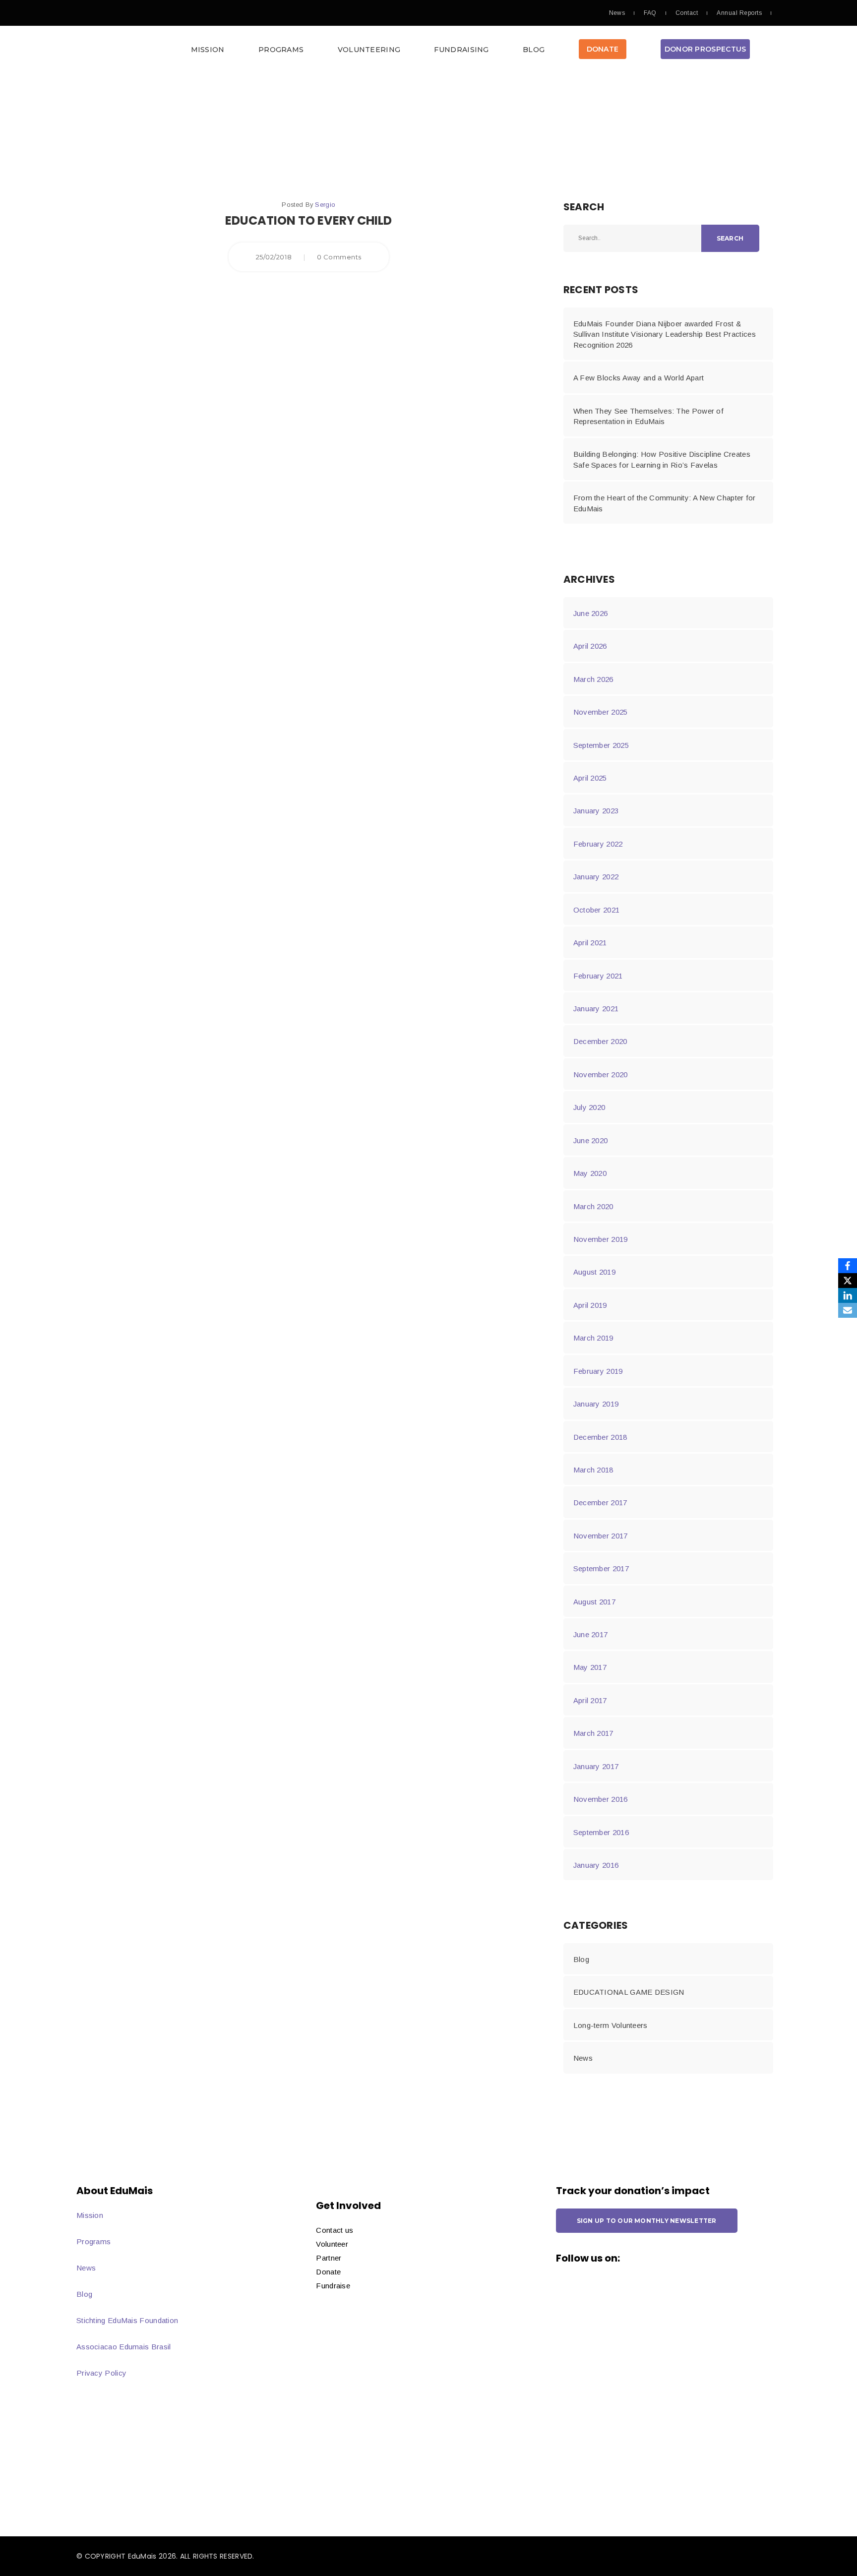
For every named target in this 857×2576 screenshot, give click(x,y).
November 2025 (601, 712)
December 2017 (600, 1503)
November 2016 (601, 1799)
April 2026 (590, 646)
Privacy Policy (101, 2373)
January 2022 (596, 877)
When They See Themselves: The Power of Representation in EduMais (648, 416)
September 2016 (601, 1832)
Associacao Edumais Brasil (124, 2347)
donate (603, 49)
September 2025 (601, 745)
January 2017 (596, 1766)
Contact (687, 13)
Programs (281, 50)
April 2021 (590, 943)
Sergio (325, 205)
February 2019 (598, 1371)
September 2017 (601, 1568)
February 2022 (598, 844)
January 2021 (596, 1009)
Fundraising (461, 50)
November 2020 (601, 1074)
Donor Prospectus (705, 49)
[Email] (848, 1310)
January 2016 (596, 1865)
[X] (848, 1281)
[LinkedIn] (848, 1295)
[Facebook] (848, 1266)
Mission (208, 50)
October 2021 (597, 910)
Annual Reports (739, 13)
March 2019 (593, 1338)
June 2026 (591, 613)
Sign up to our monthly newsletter (647, 2221)
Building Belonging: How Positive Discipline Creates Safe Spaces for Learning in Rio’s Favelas (662, 459)
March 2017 (593, 1733)
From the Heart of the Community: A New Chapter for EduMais (665, 503)
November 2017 (601, 1536)
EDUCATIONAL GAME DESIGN (629, 1992)
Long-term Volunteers (611, 2025)
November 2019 (601, 1239)
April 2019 (590, 1305)
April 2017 (590, 1700)
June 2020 (591, 1140)
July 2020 (589, 1107)
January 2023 (596, 811)
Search (730, 238)
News (617, 13)
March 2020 (593, 1206)
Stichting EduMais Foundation (127, 2320)
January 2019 (596, 1404)
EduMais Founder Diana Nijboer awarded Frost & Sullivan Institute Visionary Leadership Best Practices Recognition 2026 (665, 334)
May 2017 (590, 1667)
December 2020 (600, 1041)
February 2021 (598, 976)
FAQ (650, 13)
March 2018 (593, 1470)
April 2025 (590, 778)
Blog (534, 50)
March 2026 (593, 679)
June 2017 (591, 1634)
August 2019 (594, 1272)
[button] (428, 52)
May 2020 (590, 1173)
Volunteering (369, 50)
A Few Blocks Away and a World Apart (639, 378)
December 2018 (600, 1437)
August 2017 (594, 1602)
